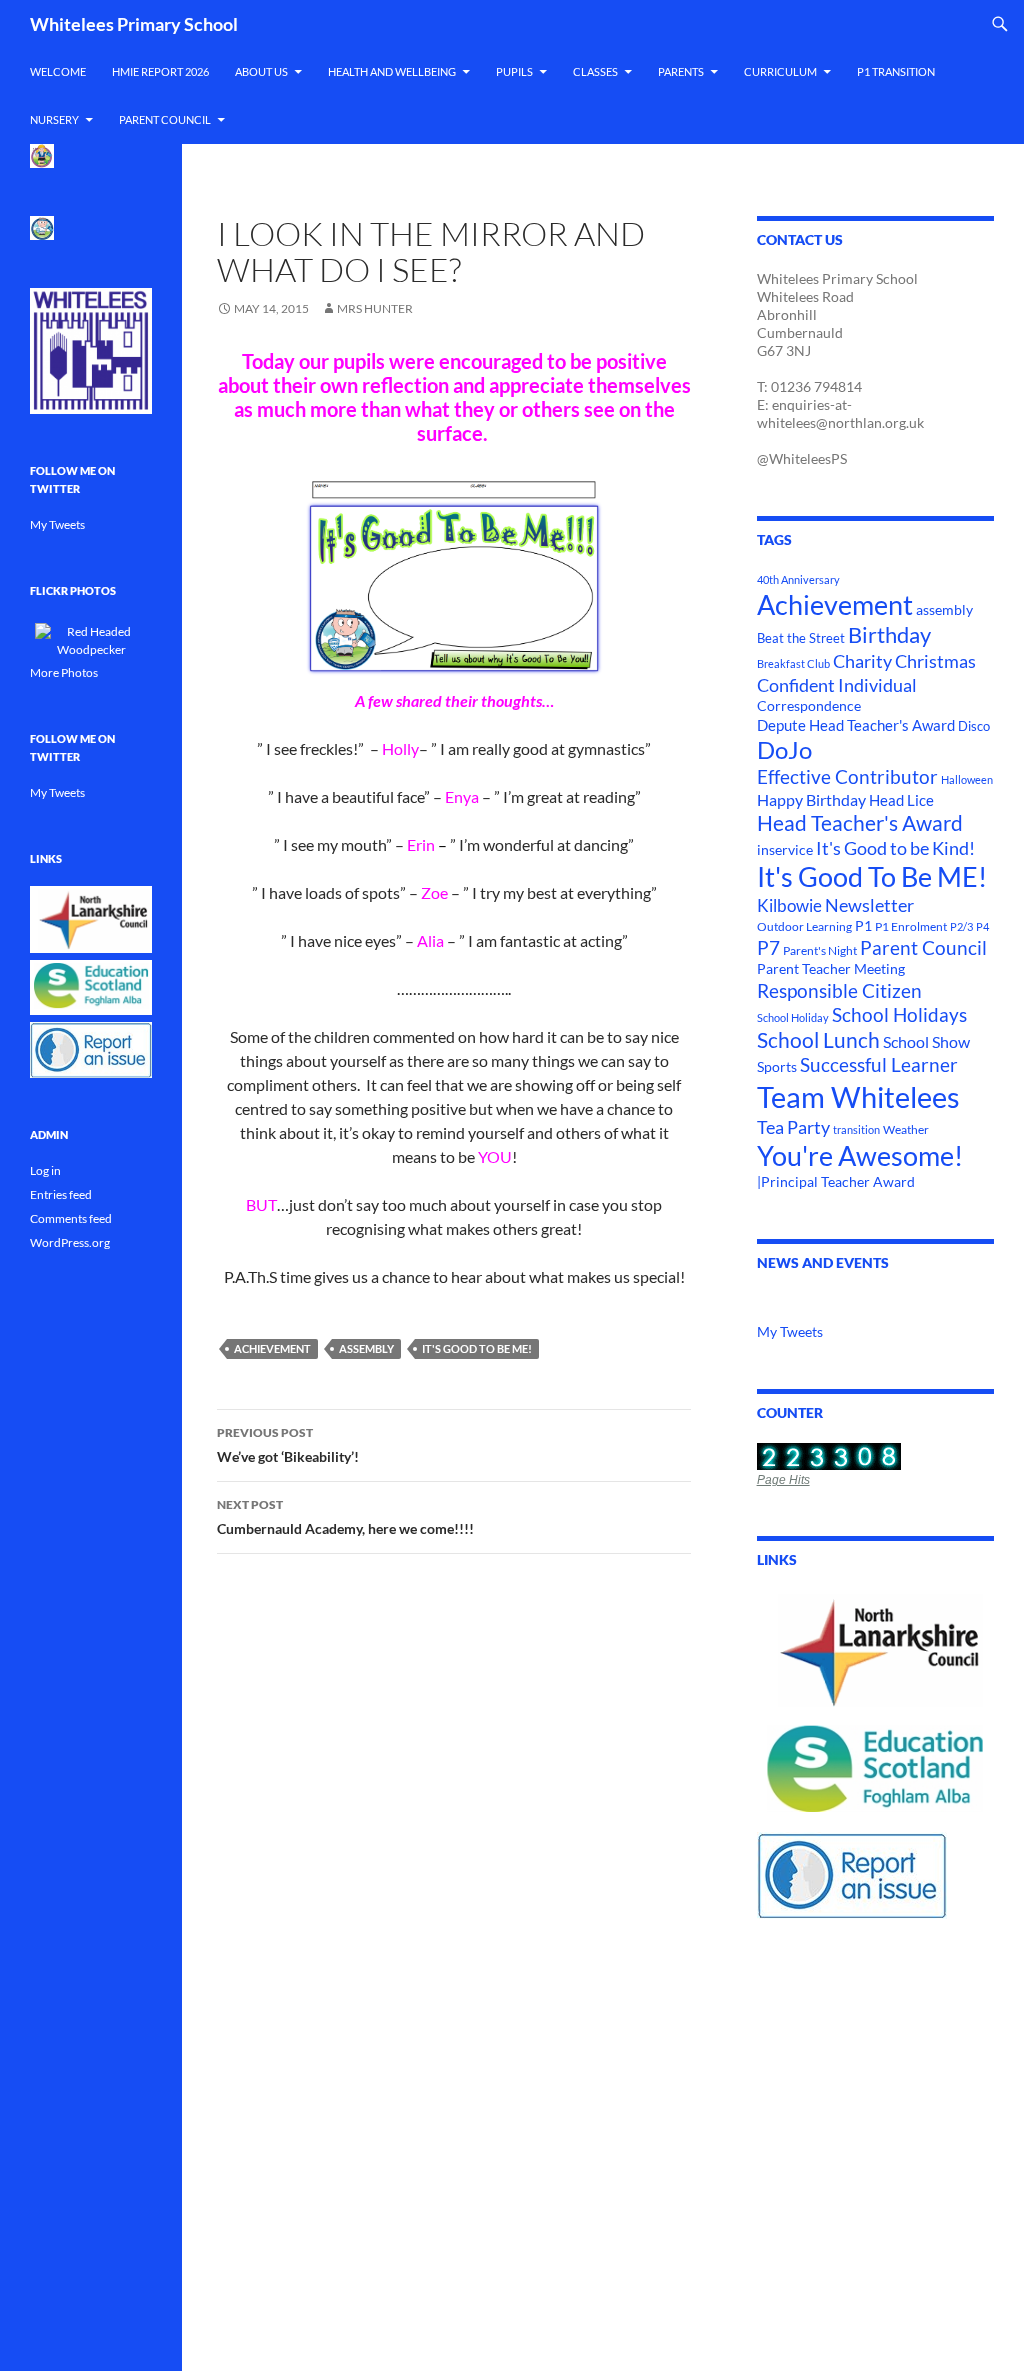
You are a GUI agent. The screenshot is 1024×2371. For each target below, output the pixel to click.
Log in (45, 1170)
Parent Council (165, 119)
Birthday (889, 635)
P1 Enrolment (911, 926)
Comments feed (71, 1218)
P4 (982, 926)
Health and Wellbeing (392, 71)
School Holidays (899, 1015)
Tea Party (793, 1127)
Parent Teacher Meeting (831, 968)
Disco (974, 726)
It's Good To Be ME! (477, 1348)
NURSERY (54, 119)
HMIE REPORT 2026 (160, 71)
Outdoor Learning (804, 926)
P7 (768, 947)
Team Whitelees (858, 1096)
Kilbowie (789, 905)
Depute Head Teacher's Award (856, 725)
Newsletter (869, 905)
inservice (785, 850)
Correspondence (809, 706)
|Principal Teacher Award (836, 1181)
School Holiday (793, 1017)
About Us (261, 71)
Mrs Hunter (375, 308)
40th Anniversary (798, 579)
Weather (906, 1129)
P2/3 (961, 926)
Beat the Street (801, 638)
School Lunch (818, 1040)
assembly (366, 1348)
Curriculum (780, 71)
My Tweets (790, 1331)
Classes (595, 71)
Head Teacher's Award (860, 823)
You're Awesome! (860, 1156)
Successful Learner (879, 1065)
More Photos (64, 672)
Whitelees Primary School (134, 24)
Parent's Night (820, 950)
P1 (863, 926)
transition (856, 1129)
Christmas (935, 661)
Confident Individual (837, 685)
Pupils (514, 71)
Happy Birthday (811, 799)
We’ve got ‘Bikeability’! (288, 1445)
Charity (862, 661)
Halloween (967, 779)
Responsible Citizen (839, 990)
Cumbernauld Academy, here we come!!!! (345, 1517)
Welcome (58, 71)
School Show (926, 1041)
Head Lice (901, 800)
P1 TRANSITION (896, 71)
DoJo (784, 750)
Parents (681, 71)
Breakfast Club (793, 663)
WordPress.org (70, 1242)
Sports (777, 1066)
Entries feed (61, 1194)
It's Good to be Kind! (895, 848)
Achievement (272, 1348)
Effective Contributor (847, 776)
